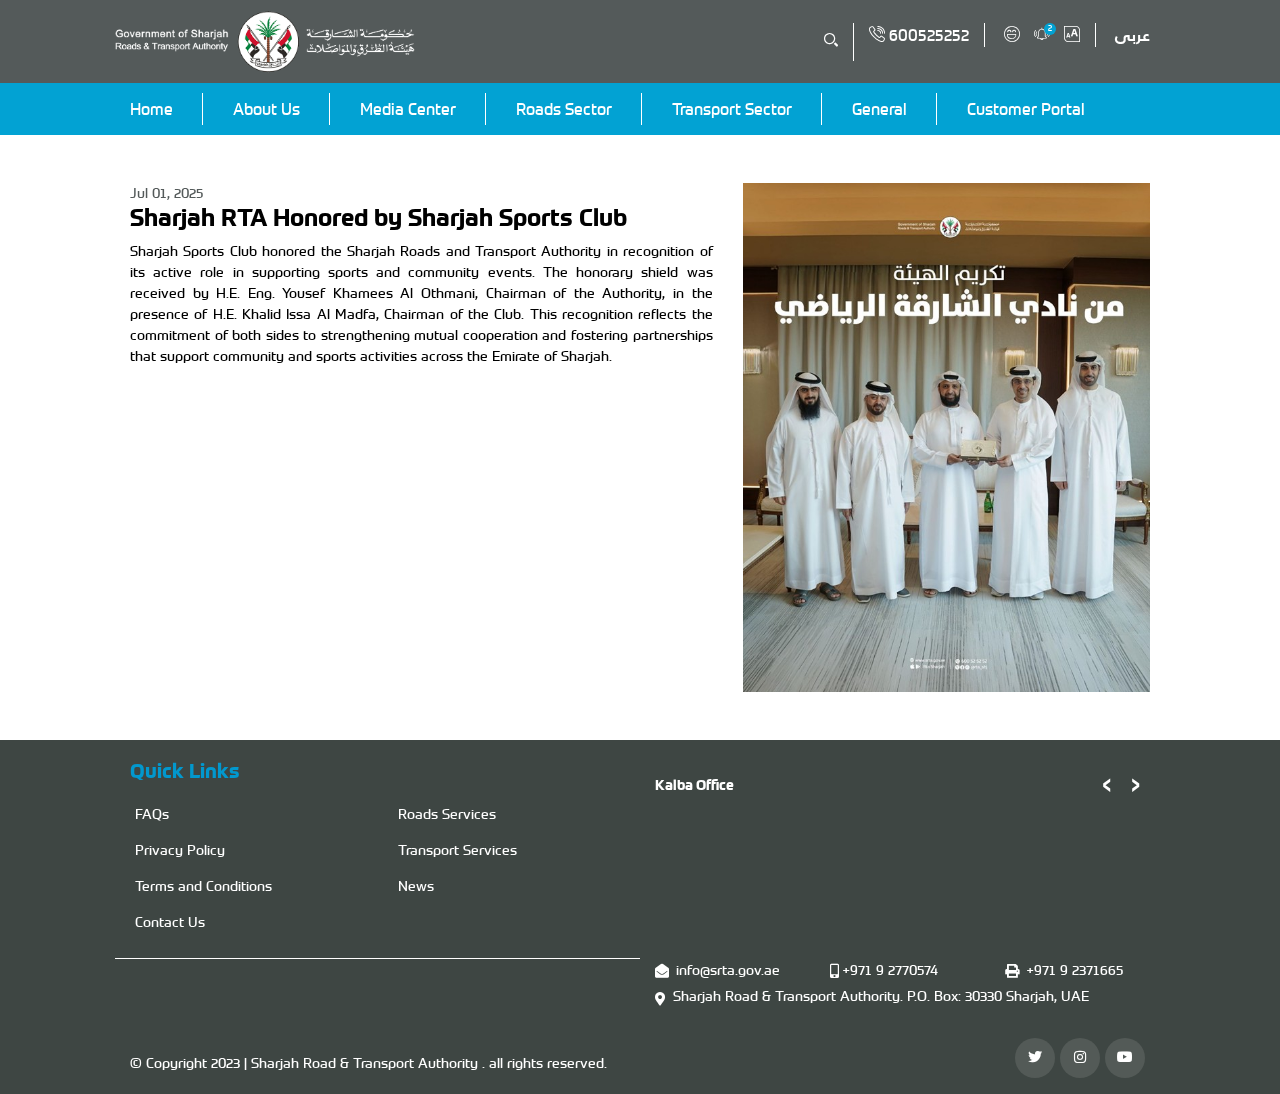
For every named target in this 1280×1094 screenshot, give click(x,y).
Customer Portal (1026, 109)
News (416, 886)
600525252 (927, 35)
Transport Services (457, 850)
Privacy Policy (180, 850)
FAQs (152, 814)
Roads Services (447, 814)
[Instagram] (1080, 1058)
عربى (1132, 35)
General (879, 109)
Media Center (408, 109)
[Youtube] (1125, 1058)
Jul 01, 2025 (166, 193)
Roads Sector (564, 109)
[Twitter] (1035, 1058)
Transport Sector (732, 109)
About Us (266, 109)
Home (151, 109)
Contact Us (170, 922)
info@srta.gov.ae (728, 970)
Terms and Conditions (203, 886)
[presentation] (1106, 782)
